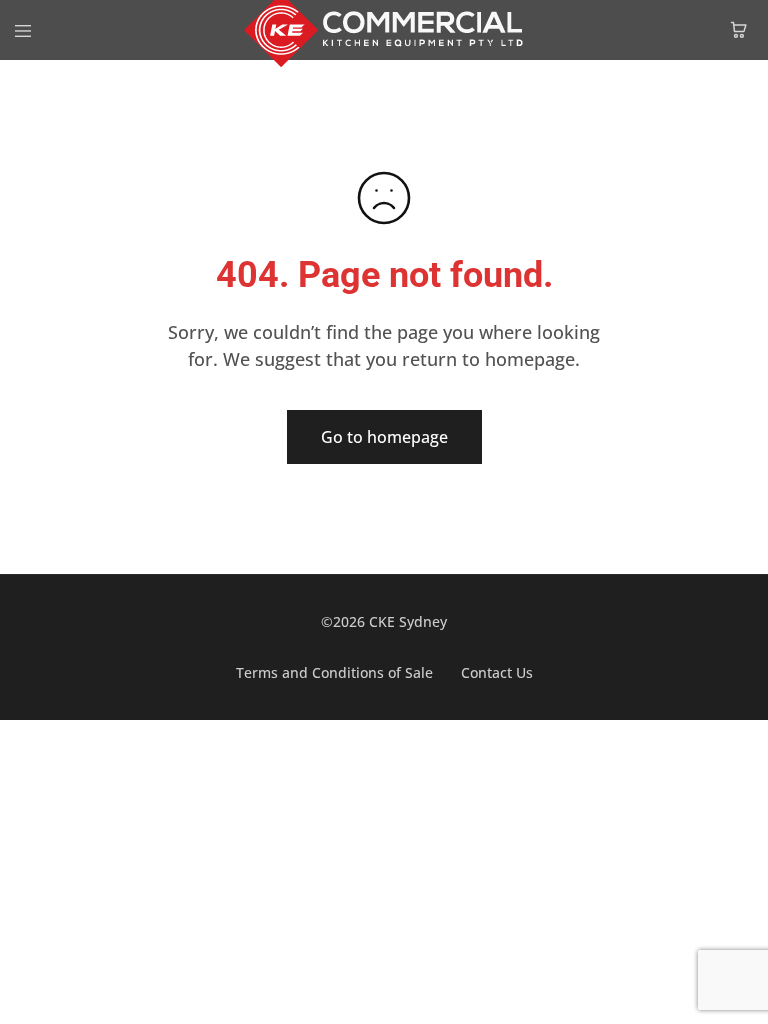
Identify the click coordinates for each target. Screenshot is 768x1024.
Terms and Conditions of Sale (334, 672)
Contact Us (497, 672)
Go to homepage (384, 437)
